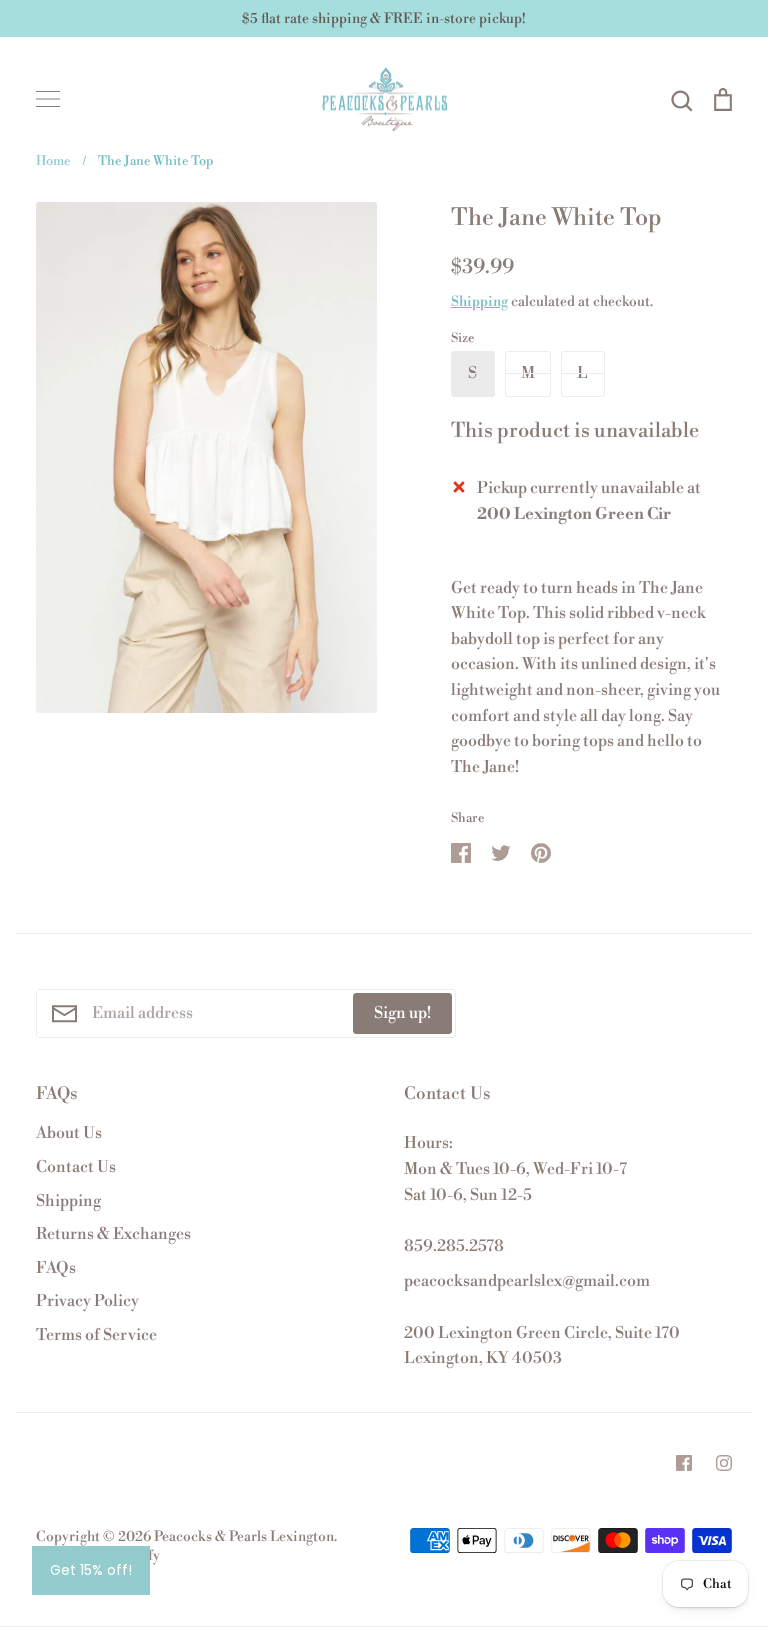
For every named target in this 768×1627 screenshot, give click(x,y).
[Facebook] (684, 1463)
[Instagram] (724, 1463)
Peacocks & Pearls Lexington (244, 1537)
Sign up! (402, 1013)
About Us (69, 1133)
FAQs (56, 1268)
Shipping (479, 302)
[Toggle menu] (48, 99)
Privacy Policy (87, 1301)
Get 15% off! (91, 1570)
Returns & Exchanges (113, 1234)
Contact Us (76, 1167)
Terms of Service (96, 1335)
